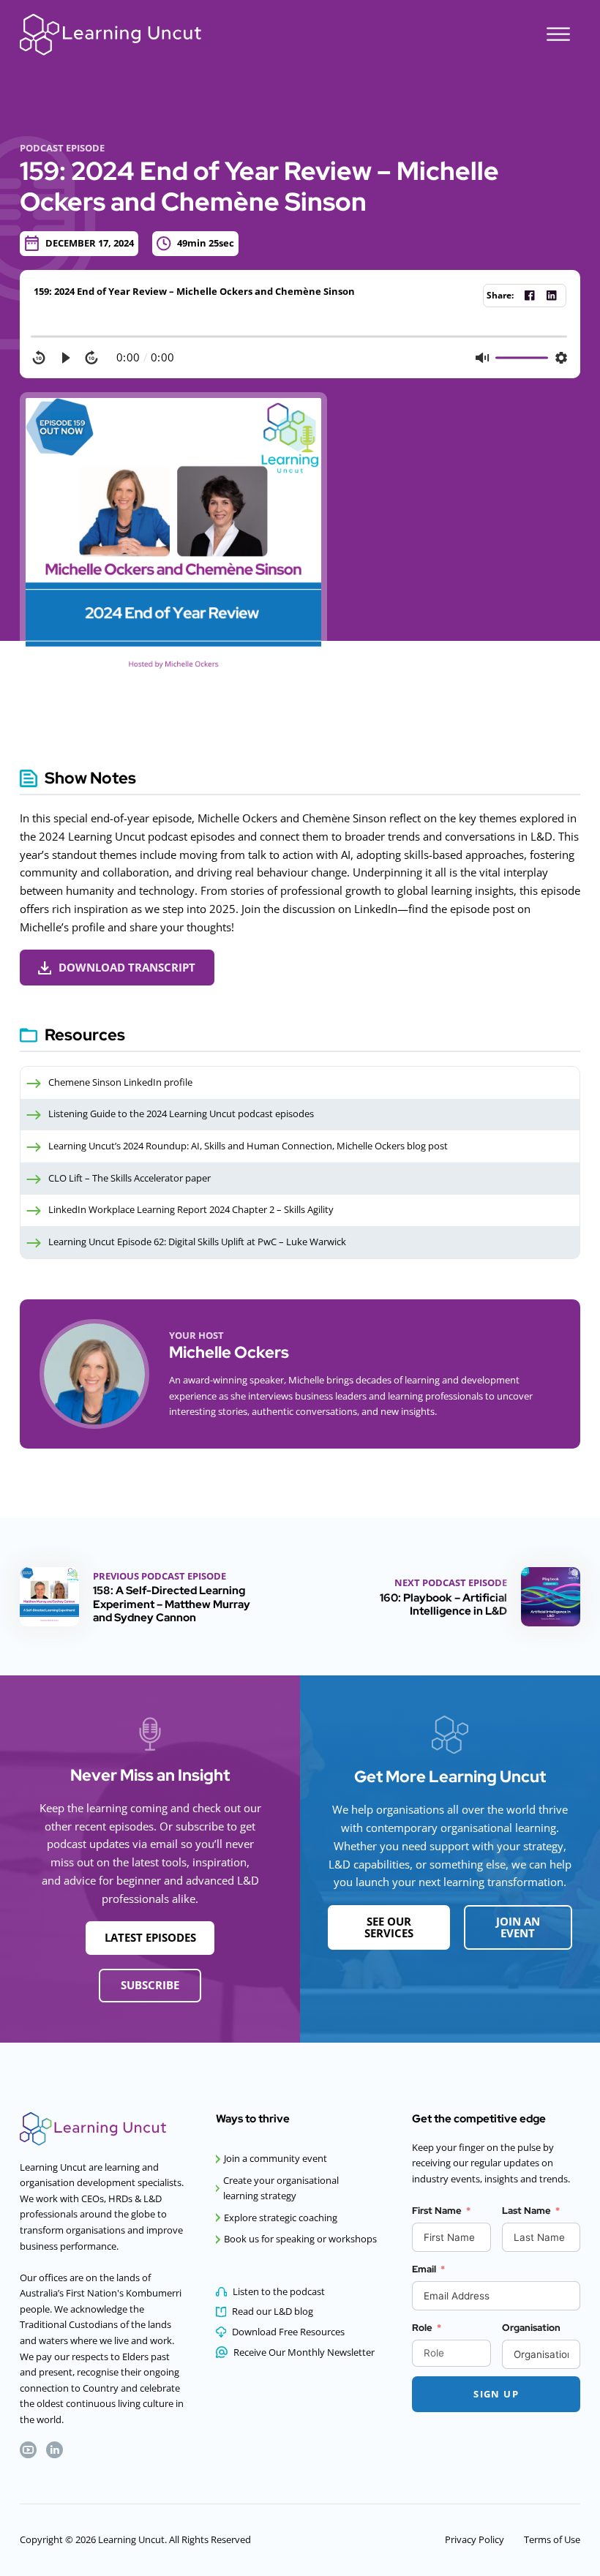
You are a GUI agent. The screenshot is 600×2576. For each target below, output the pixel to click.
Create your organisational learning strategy (281, 2188)
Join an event (518, 1927)
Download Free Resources (288, 2332)
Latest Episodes (150, 1937)
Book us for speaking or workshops (300, 2239)
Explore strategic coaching (281, 2218)
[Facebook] (529, 296)
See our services (389, 1927)
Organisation (531, 2327)
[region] (300, 350)
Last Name (526, 2210)
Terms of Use (552, 2539)
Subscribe (150, 1985)
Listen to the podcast (279, 2291)
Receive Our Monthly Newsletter (304, 2352)
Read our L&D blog (273, 2311)
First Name (437, 2210)
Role (422, 2327)
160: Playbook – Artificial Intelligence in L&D (443, 1604)
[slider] (300, 337)
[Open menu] (558, 34)
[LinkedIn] (551, 296)
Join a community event (275, 2158)
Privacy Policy (475, 2539)
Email (424, 2269)
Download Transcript (127, 967)
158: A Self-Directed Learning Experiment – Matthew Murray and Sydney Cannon (172, 1604)
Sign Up (496, 2394)
